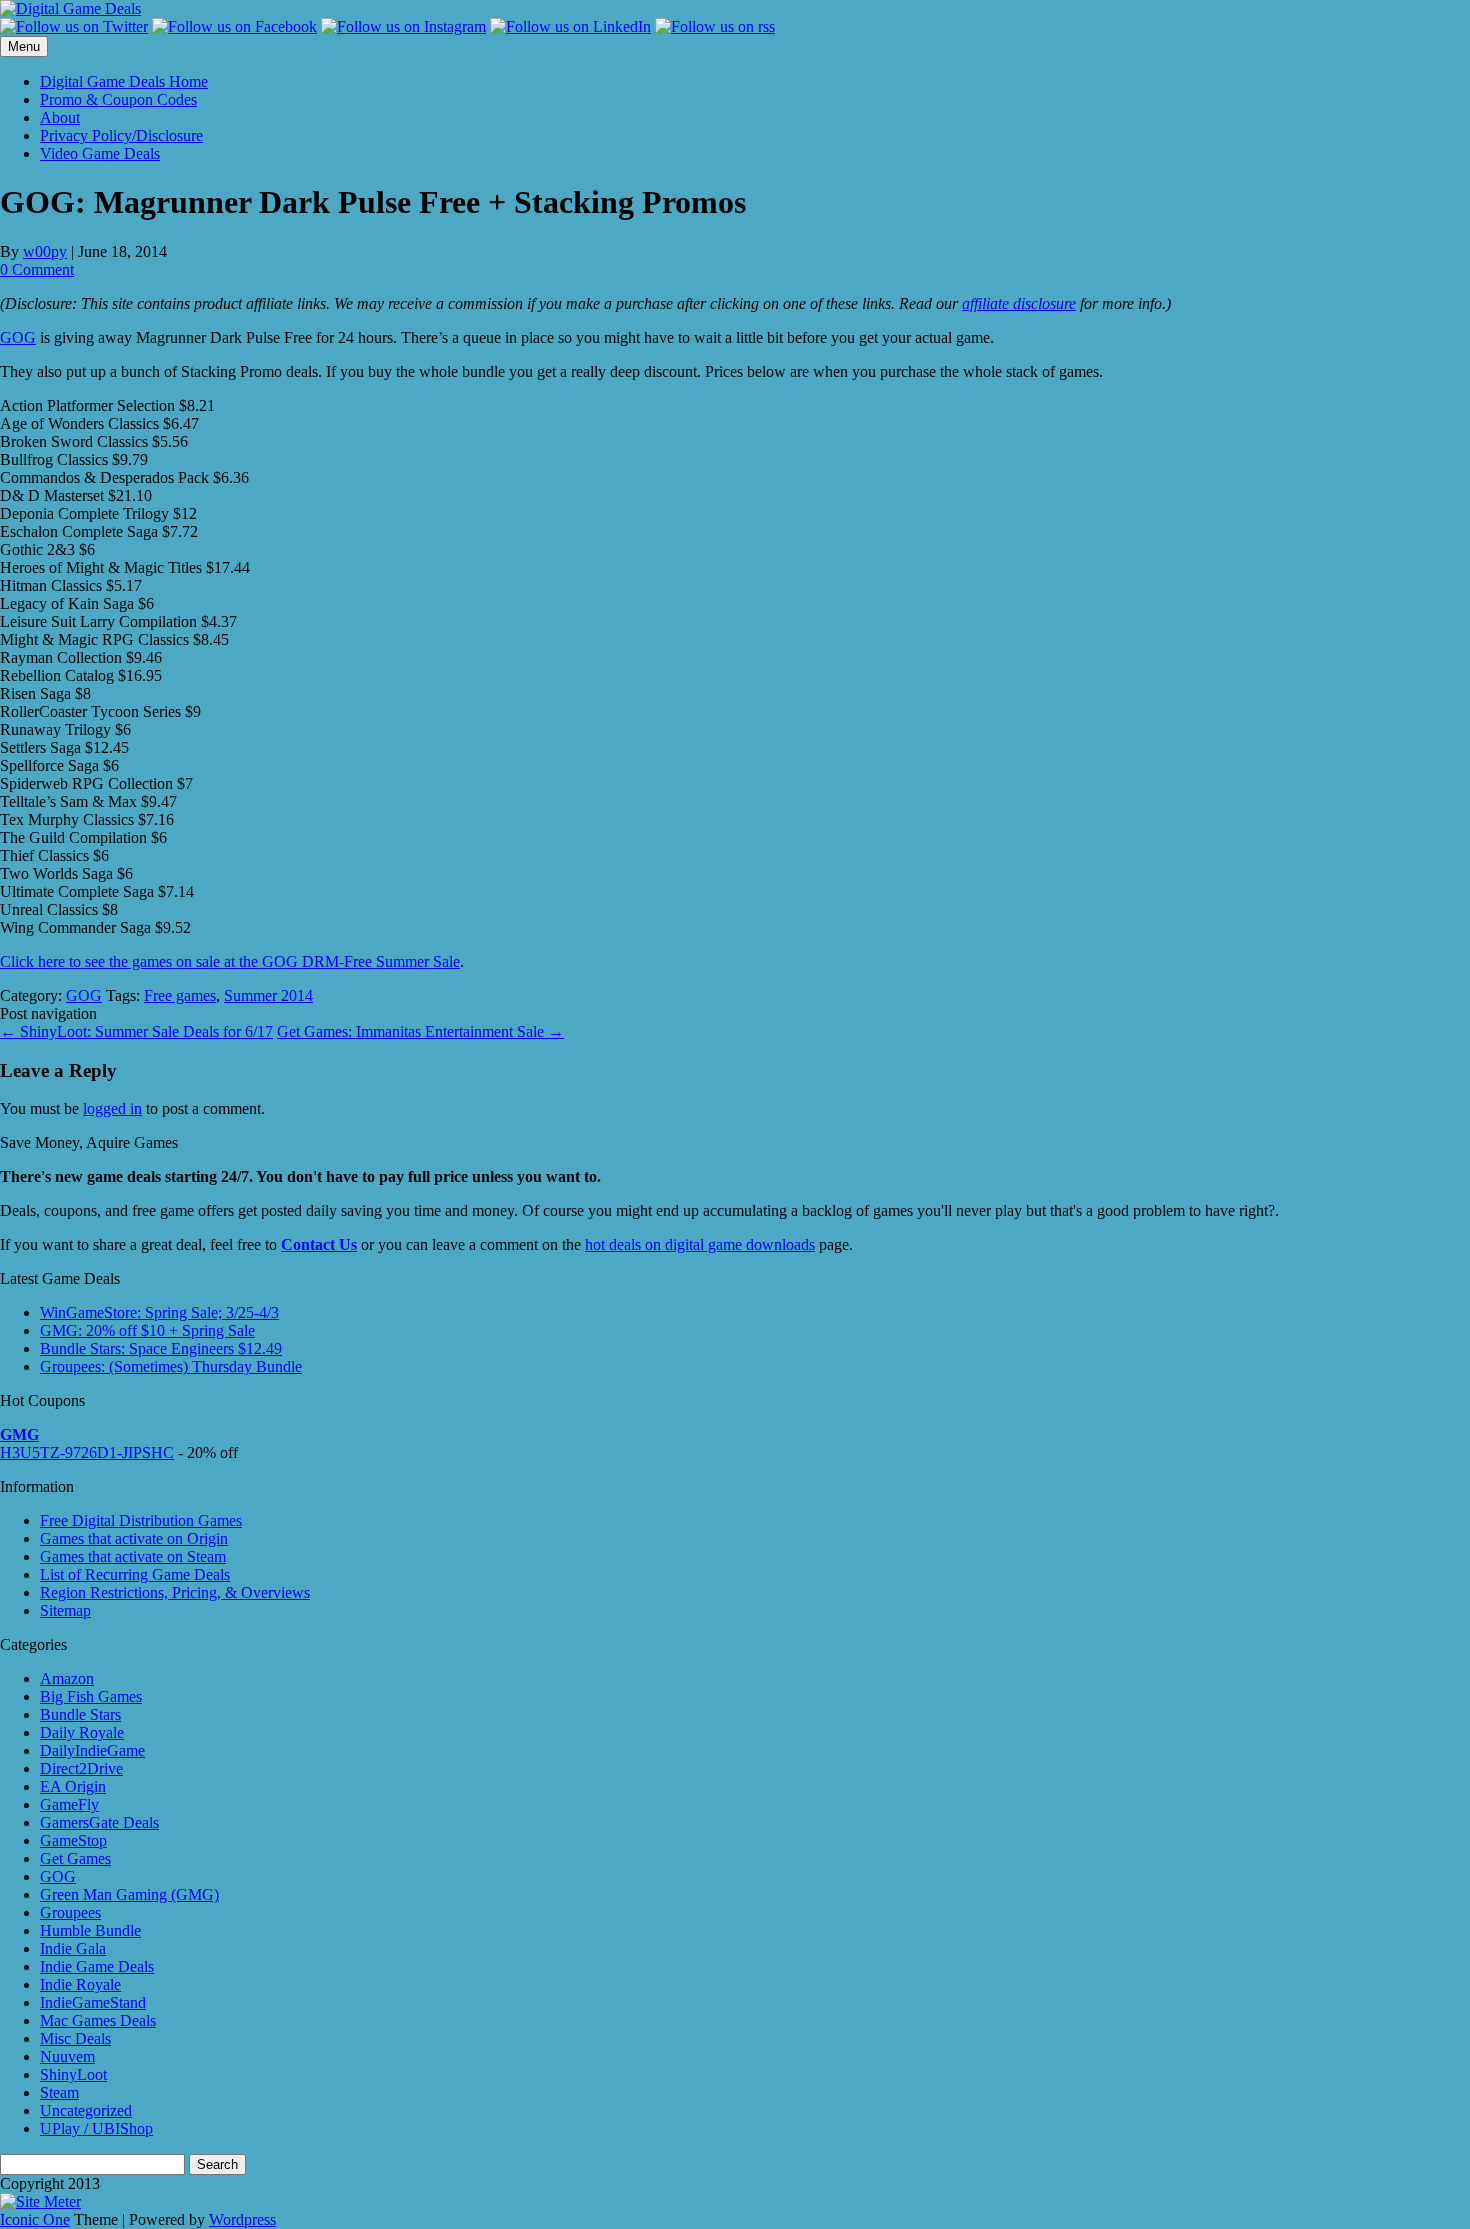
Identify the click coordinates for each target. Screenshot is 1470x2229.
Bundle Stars (80, 1714)
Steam (59, 2092)
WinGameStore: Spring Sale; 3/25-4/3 (159, 1312)
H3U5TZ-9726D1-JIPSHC (87, 1452)
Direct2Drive (81, 1768)
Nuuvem (67, 2056)
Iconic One (35, 2219)
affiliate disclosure (1019, 303)
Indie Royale (80, 1984)
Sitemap (65, 1610)
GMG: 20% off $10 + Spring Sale (147, 1330)
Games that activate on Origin (134, 1538)
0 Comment (37, 269)
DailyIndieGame (92, 1750)
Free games (180, 995)
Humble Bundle (90, 1930)
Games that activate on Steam (133, 1556)
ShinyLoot (73, 2074)
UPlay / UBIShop (96, 2128)
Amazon (67, 1678)
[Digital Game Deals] (70, 8)
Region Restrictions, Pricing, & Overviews (175, 1592)
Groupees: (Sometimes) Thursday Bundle (171, 1366)
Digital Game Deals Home (124, 81)
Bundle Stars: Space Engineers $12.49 (161, 1348)
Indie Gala (73, 1948)
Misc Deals (75, 2038)
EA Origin (73, 1786)
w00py (45, 251)
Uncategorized (86, 2110)
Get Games (75, 1858)
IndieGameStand (93, 2002)
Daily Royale (82, 1732)
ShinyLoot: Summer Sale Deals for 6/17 (136, 1031)
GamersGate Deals (99, 1822)
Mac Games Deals (98, 2020)
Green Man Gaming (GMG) (129, 1894)
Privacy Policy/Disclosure (121, 135)
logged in (112, 1108)
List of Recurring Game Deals (135, 1574)
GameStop (73, 1840)
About (60, 117)
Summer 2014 (268, 995)
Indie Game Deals (97, 1966)
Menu (24, 46)
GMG (19, 1434)
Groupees (70, 1912)
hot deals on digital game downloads (700, 1244)
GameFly (69, 1804)
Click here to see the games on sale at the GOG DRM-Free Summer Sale (230, 961)
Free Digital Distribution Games (141, 1520)
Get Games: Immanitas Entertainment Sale (420, 1031)
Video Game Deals (100, 153)
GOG (18, 337)
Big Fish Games (91, 1696)
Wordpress (242, 2219)
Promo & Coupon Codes (118, 99)
